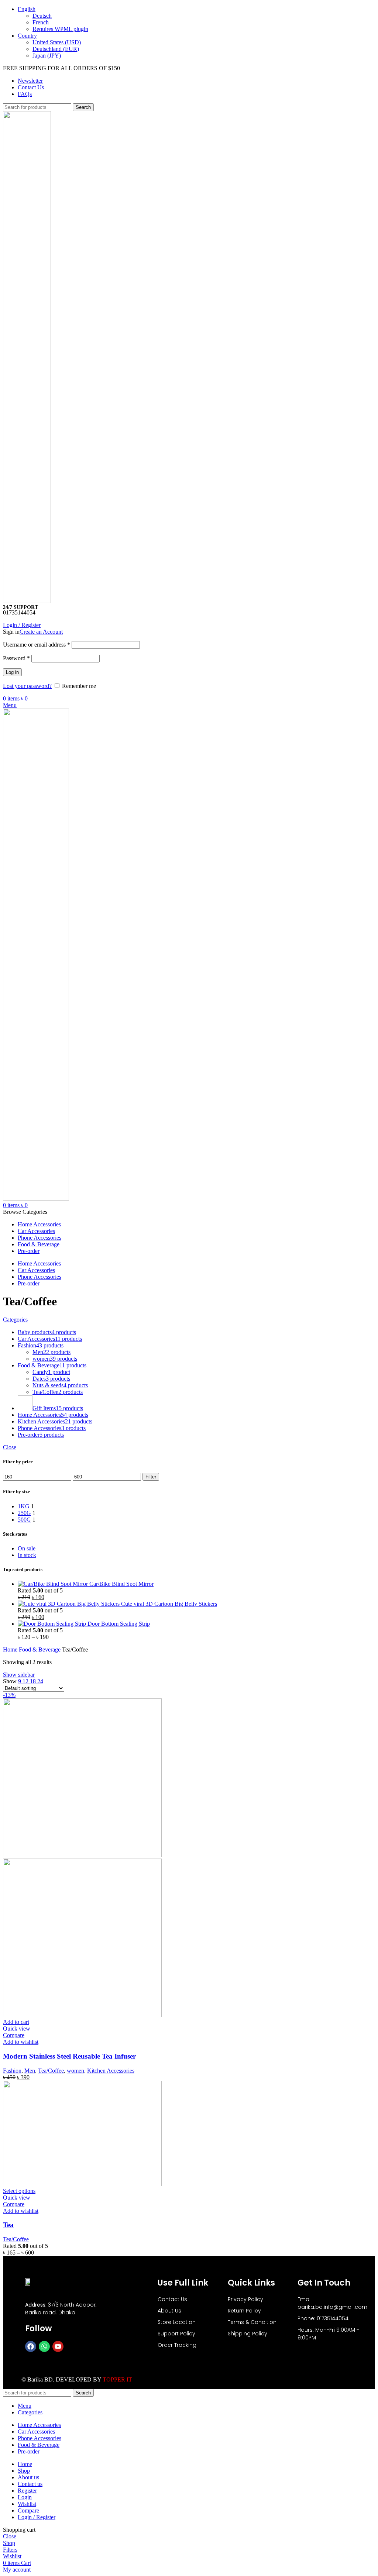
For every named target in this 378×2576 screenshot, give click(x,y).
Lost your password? (27, 686)
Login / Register (37, 2517)
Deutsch (42, 16)
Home (11, 1649)
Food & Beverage (40, 1649)
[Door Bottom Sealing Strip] (53, 1624)
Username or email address (37, 645)
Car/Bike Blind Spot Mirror (121, 1584)
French (41, 22)
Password (16, 658)
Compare (28, 2510)
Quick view (17, 2029)
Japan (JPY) (47, 56)
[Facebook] (31, 2346)
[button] (16, 2022)
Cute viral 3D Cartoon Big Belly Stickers (169, 1604)
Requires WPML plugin (60, 29)
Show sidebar (19, 1675)
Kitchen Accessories (111, 2071)
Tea (8, 2225)
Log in (12, 672)
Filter (151, 1477)
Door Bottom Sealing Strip (119, 1624)
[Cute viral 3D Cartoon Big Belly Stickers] (69, 1604)
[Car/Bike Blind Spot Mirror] (54, 1584)
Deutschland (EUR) (56, 49)
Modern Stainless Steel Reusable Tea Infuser (69, 2056)
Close (10, 1447)
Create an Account (41, 632)
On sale (27, 1548)
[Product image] (82, 2015)
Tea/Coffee (51, 2071)
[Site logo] (27, 601)
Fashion (12, 2071)
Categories (15, 1320)
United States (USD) (57, 42)
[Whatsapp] (44, 2346)
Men (30, 2071)
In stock (27, 1555)
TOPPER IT (117, 2379)
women (75, 2071)
